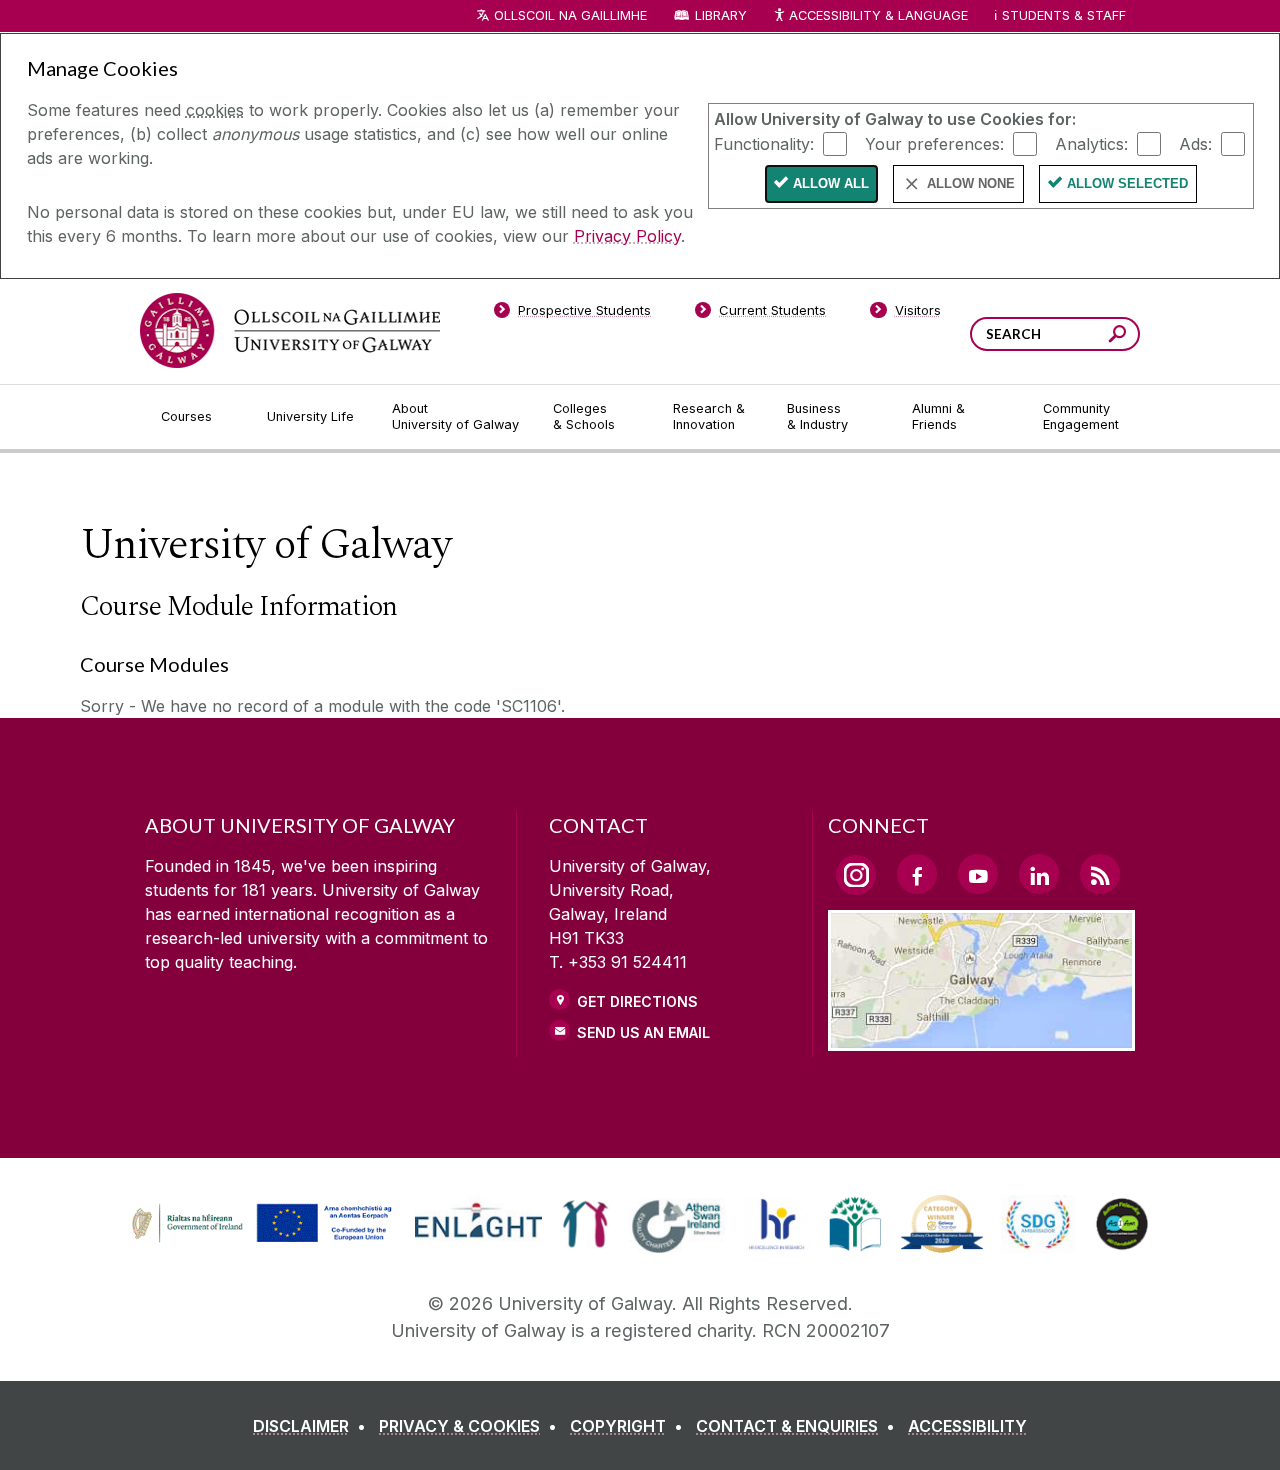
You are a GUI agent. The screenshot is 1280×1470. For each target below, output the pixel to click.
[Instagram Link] (856, 875)
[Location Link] (981, 1039)
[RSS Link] (1100, 874)
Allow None (971, 183)
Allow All (831, 183)
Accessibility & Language (878, 15)
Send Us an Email (643, 1032)
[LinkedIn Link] (1039, 874)
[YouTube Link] (978, 874)
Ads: (1195, 143)
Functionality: (764, 143)
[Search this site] (1117, 336)
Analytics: (1091, 143)
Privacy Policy (627, 236)
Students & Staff (1064, 15)
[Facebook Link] (917, 874)
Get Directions (637, 1001)
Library (721, 15)
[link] (259, 1224)
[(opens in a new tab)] (264, 1240)
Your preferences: (934, 143)
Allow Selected (1127, 183)
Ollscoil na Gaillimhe (570, 15)
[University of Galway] (290, 330)
